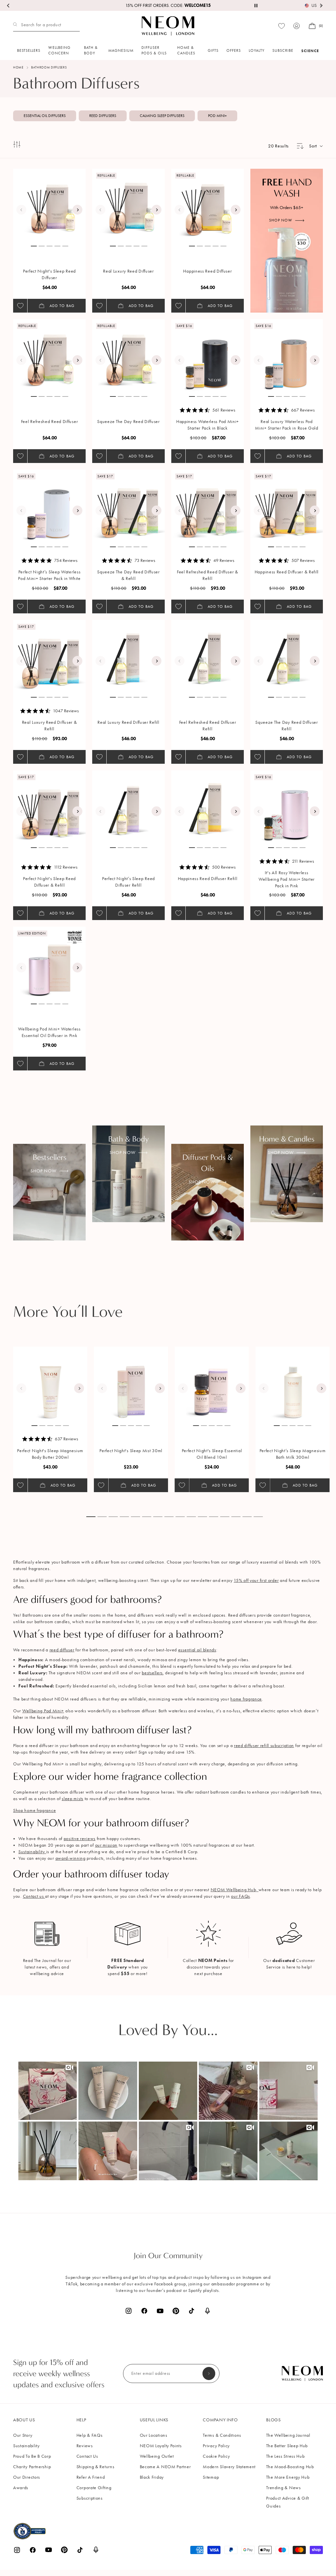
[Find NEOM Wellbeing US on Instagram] (129, 2311)
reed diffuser (62, 1650)
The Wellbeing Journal (288, 2435)
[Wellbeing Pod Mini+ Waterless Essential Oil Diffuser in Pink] (50, 963)
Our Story (23, 2435)
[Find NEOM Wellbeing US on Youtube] (160, 2311)
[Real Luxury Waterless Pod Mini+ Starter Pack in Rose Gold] (287, 355)
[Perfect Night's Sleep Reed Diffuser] (50, 205)
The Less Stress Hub (285, 2456)
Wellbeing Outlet (157, 2456)
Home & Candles (186, 50)
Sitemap (211, 2477)
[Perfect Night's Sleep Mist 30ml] (131, 1384)
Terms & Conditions (222, 2435)
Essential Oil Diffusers (45, 116)
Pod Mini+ (217, 116)
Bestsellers (29, 50)
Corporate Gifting (94, 2488)
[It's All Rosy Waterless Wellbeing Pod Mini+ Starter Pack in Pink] (287, 806)
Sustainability (32, 1852)
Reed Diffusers (103, 116)
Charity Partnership (32, 2467)
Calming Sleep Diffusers (162, 116)
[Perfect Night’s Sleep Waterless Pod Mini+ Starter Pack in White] (50, 506)
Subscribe (283, 50)
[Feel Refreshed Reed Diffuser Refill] (208, 656)
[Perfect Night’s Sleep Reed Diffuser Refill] (129, 806)
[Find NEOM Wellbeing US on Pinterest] (176, 2311)
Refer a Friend (91, 2477)
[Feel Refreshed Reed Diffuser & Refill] (208, 506)
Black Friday (152, 2477)
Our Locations (154, 2435)
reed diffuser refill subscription (264, 1746)
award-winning (71, 1858)
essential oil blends (197, 1650)
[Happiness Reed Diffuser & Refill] (287, 506)
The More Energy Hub (288, 2477)
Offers (234, 50)
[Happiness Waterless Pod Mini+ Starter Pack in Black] (208, 355)
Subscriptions (90, 2498)
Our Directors (27, 2477)
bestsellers (152, 1673)
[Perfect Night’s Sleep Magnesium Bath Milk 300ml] (293, 1384)
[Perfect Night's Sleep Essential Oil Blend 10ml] (212, 1384)
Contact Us (87, 2456)
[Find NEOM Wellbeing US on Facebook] (144, 2311)
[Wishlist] (282, 26)
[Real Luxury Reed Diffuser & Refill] (50, 656)
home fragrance (246, 1699)
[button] (48, 2091)
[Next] (77, 210)
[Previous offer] (9, 6)
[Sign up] (209, 2374)
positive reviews (80, 1839)
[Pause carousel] (256, 6)
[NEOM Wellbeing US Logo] (168, 26)
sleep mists (73, 1799)
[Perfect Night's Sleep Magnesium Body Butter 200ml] (50, 1384)
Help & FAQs (90, 2435)
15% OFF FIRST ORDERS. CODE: (168, 5)
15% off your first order (256, 1580)
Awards (21, 2488)
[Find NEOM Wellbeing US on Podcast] (207, 2311)
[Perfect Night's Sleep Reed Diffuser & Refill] (50, 806)
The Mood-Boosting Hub (290, 2467)
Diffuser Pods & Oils (154, 50)
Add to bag (62, 306)
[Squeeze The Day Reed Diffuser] (129, 355)
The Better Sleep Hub (287, 2446)
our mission (106, 1845)
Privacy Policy (216, 2446)
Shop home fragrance (34, 1810)
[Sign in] (297, 26)
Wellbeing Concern (59, 50)
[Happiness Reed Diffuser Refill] (208, 806)
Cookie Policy (216, 2456)
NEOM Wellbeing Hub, (235, 1890)
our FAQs (241, 1896)
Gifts (213, 50)
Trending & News (283, 2488)
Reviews (85, 2446)
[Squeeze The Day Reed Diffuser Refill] (287, 656)
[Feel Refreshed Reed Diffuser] (50, 355)
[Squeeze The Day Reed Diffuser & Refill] (129, 506)
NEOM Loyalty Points (161, 2446)
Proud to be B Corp (32, 2456)
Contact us (34, 1896)
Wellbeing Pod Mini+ (43, 1711)
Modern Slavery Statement (229, 2467)
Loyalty (257, 50)
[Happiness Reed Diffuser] (208, 205)
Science (310, 51)
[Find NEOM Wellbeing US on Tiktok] (192, 2311)
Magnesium (121, 50)
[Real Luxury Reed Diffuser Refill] (129, 656)
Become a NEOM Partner (165, 2467)
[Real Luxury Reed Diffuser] (129, 205)
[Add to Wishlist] (20, 306)
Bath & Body (91, 50)
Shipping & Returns (95, 2467)
